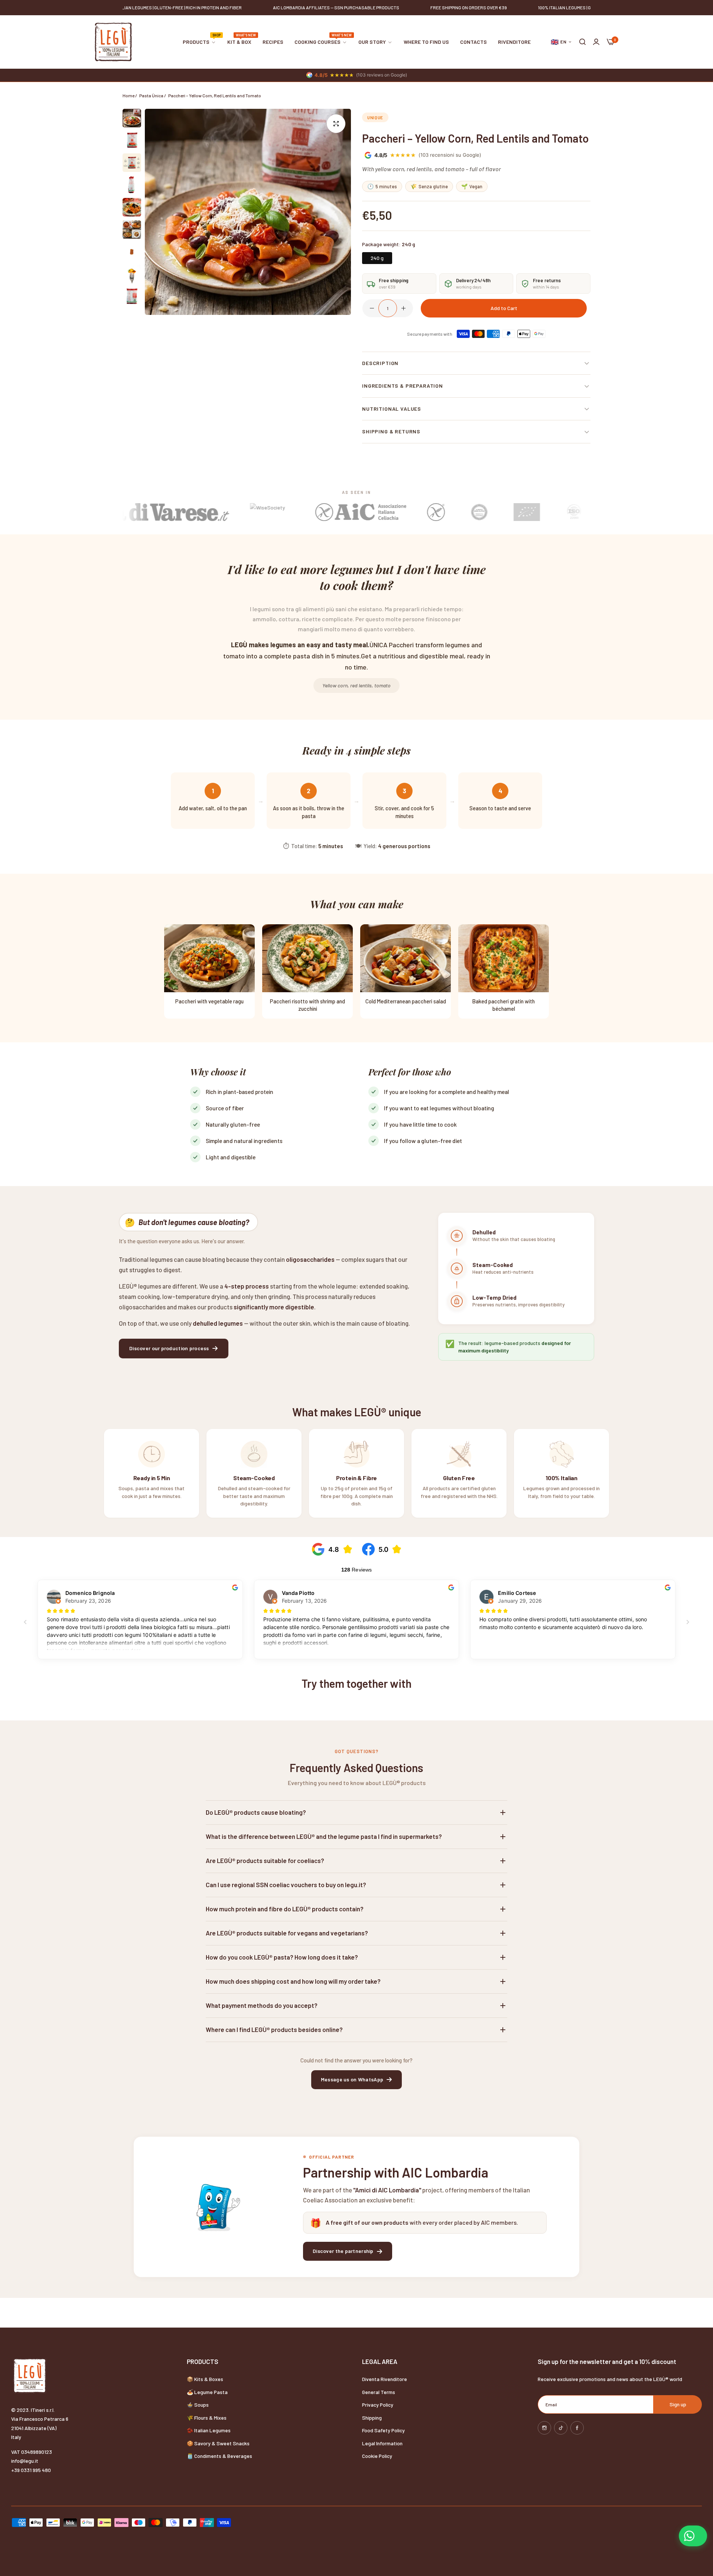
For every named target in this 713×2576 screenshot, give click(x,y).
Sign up (678, 2404)
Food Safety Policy (383, 2430)
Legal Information (382, 2443)
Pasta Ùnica (151, 95)
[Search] (582, 42)
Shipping (372, 2418)
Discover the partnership (343, 2251)
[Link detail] (544, 2428)
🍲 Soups (198, 2405)
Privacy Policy (378, 2405)
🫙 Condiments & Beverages (219, 2456)
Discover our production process (169, 1348)
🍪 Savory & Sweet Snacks (218, 2443)
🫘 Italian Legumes (209, 2430)
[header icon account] (596, 42)
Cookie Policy (377, 2456)
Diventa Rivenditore (385, 2379)
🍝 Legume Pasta (207, 2392)
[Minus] (372, 308)
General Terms (379, 2392)
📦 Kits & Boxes (205, 2379)
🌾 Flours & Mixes (207, 2418)
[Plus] (403, 308)
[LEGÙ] (113, 42)
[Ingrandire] (336, 124)
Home (128, 95)
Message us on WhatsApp (352, 2079)
